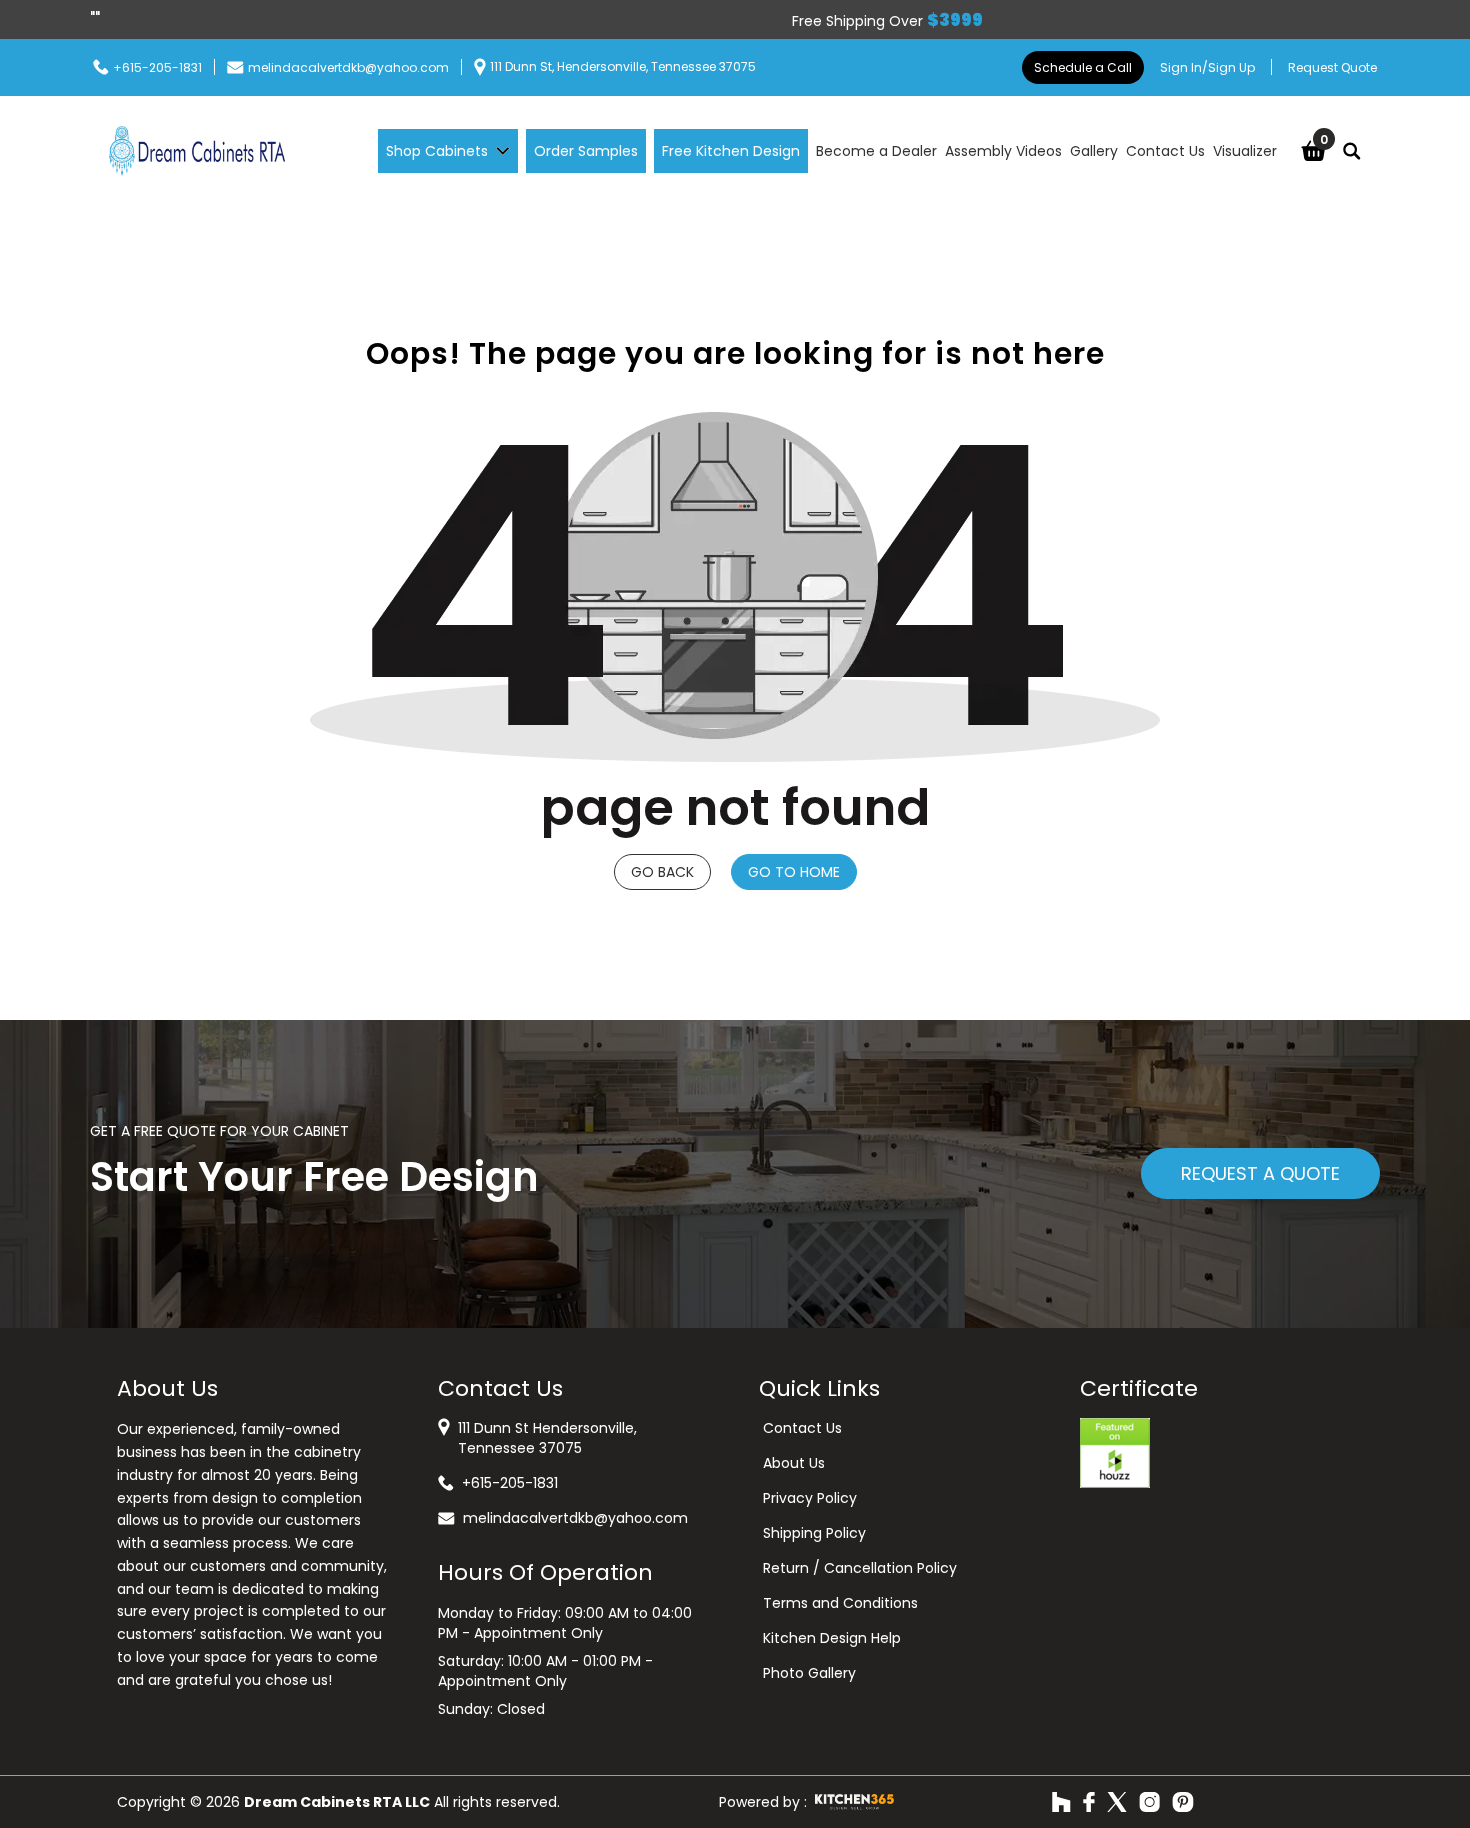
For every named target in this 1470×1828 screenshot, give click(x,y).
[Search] (1352, 151)
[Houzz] (1061, 1802)
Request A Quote (1260, 1173)
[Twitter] (1117, 1802)
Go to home (794, 872)
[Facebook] (1089, 1802)
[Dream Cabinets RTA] (197, 151)
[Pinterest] (1183, 1802)
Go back (662, 872)
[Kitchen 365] (854, 1802)
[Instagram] (1149, 1802)
